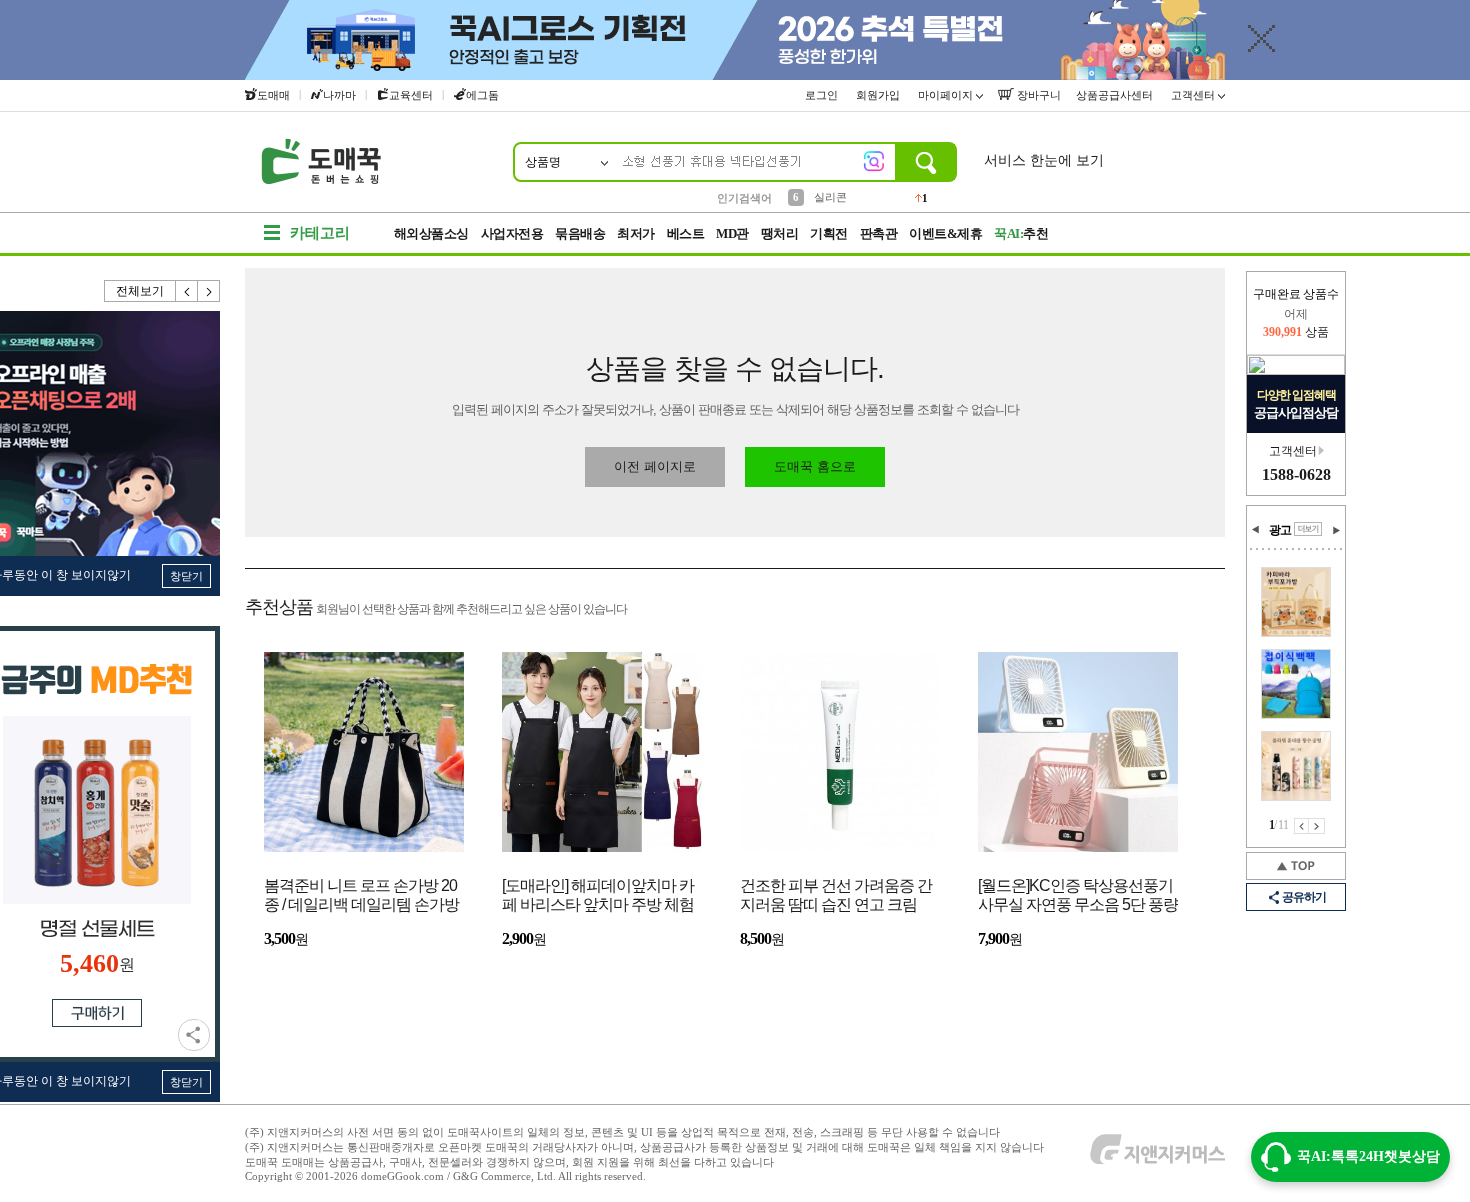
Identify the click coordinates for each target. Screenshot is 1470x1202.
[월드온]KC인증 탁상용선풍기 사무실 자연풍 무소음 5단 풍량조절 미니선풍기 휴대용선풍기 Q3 (1078, 896)
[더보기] (1308, 529)
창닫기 (186, 576)
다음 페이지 (1317, 826)
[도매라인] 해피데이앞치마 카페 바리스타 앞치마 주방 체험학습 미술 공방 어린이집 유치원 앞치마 (598, 896)
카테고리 (320, 233)
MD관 (732, 233)
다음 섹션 (1336, 530)
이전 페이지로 (655, 466)
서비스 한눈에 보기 (1044, 160)
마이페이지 (947, 95)
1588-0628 (1296, 474)
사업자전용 (512, 233)
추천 (1021, 233)
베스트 (686, 233)
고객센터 (1194, 95)
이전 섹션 (1256, 530)
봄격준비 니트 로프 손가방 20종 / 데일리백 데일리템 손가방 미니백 (361, 896)
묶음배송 (580, 233)
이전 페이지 (1301, 826)
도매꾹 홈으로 (815, 466)
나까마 (339, 95)
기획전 (829, 233)
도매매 (273, 95)
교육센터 (411, 95)
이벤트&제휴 (945, 233)
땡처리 (780, 233)
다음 (209, 291)
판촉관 (879, 233)
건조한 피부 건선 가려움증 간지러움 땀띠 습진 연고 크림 (836, 895)
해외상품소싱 (431, 233)
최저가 (636, 233)
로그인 (823, 95)
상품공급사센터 (1116, 95)
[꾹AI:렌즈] (874, 161)
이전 (187, 291)
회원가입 (879, 95)
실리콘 (830, 197)
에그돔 (482, 95)
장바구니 (1037, 95)
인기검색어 (744, 198)
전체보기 (140, 291)
